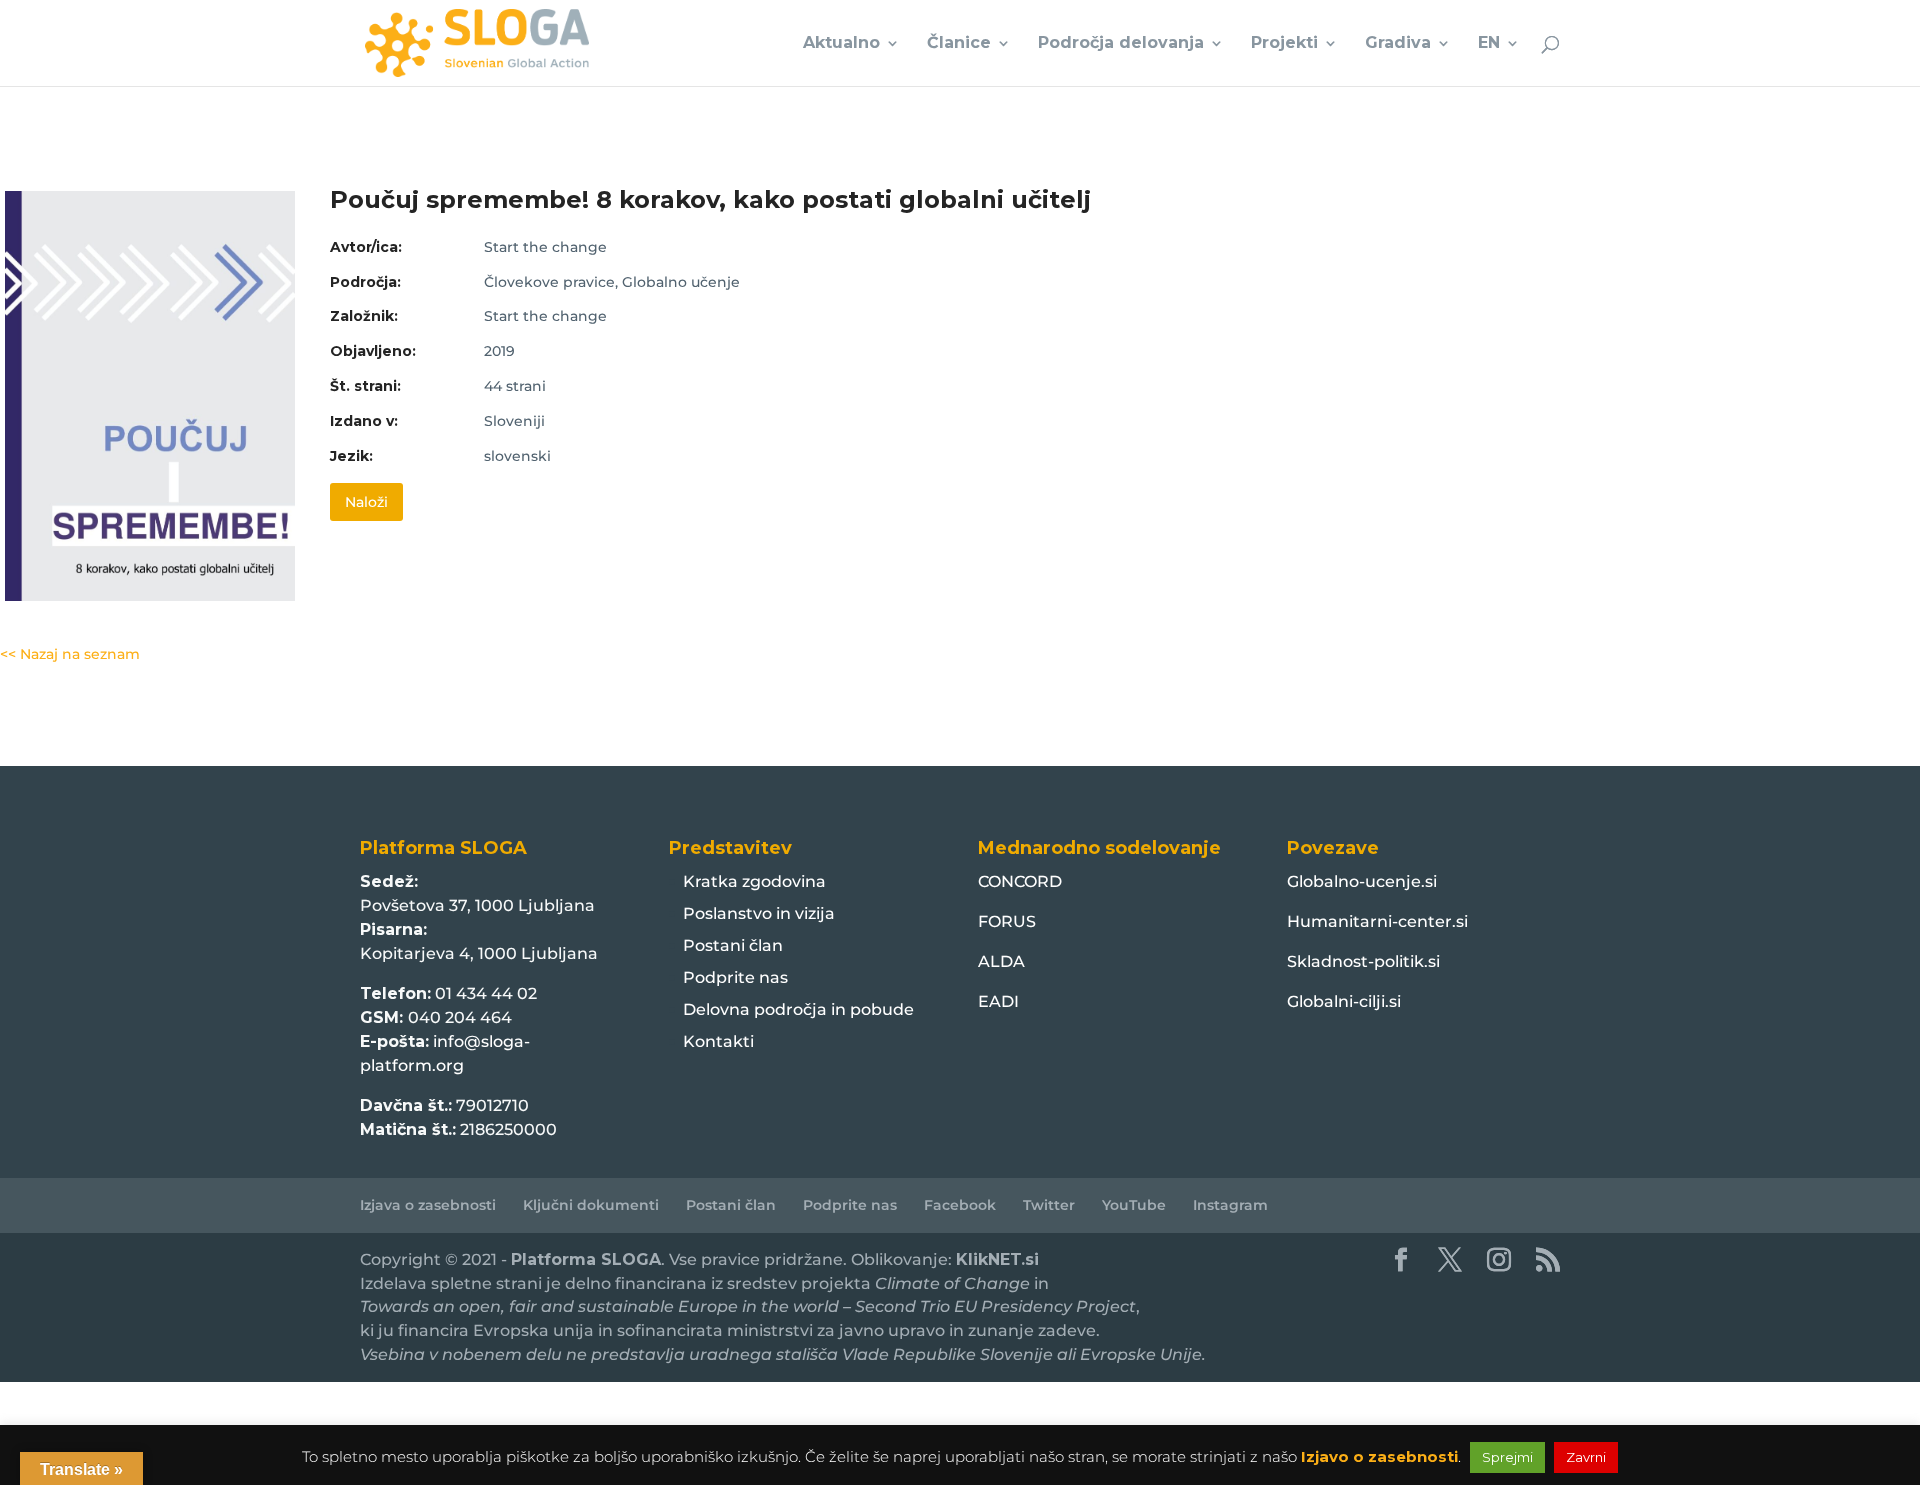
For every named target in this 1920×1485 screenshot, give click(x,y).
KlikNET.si (997, 1259)
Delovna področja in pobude (798, 1009)
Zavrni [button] (1586, 1457)
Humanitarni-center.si (1377, 921)
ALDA (1001, 961)
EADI (998, 1001)
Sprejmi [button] (1507, 1457)
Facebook (960, 1205)
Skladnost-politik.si (1363, 961)
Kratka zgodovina (754, 881)
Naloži (366, 502)
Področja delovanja (1121, 44)
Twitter (1049, 1205)
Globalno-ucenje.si (1362, 881)
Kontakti (718, 1041)
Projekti (1284, 44)
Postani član (733, 945)
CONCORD (1020, 881)
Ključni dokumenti (591, 1205)
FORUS (1007, 921)
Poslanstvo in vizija (759, 913)
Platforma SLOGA (586, 1259)
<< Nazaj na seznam (70, 654)
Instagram (1230, 1205)
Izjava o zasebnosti (428, 1205)
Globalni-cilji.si (1344, 1001)
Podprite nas (735, 977)
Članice (959, 44)
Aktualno (841, 44)
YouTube (1134, 1205)
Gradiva (1398, 44)
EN (1489, 44)
